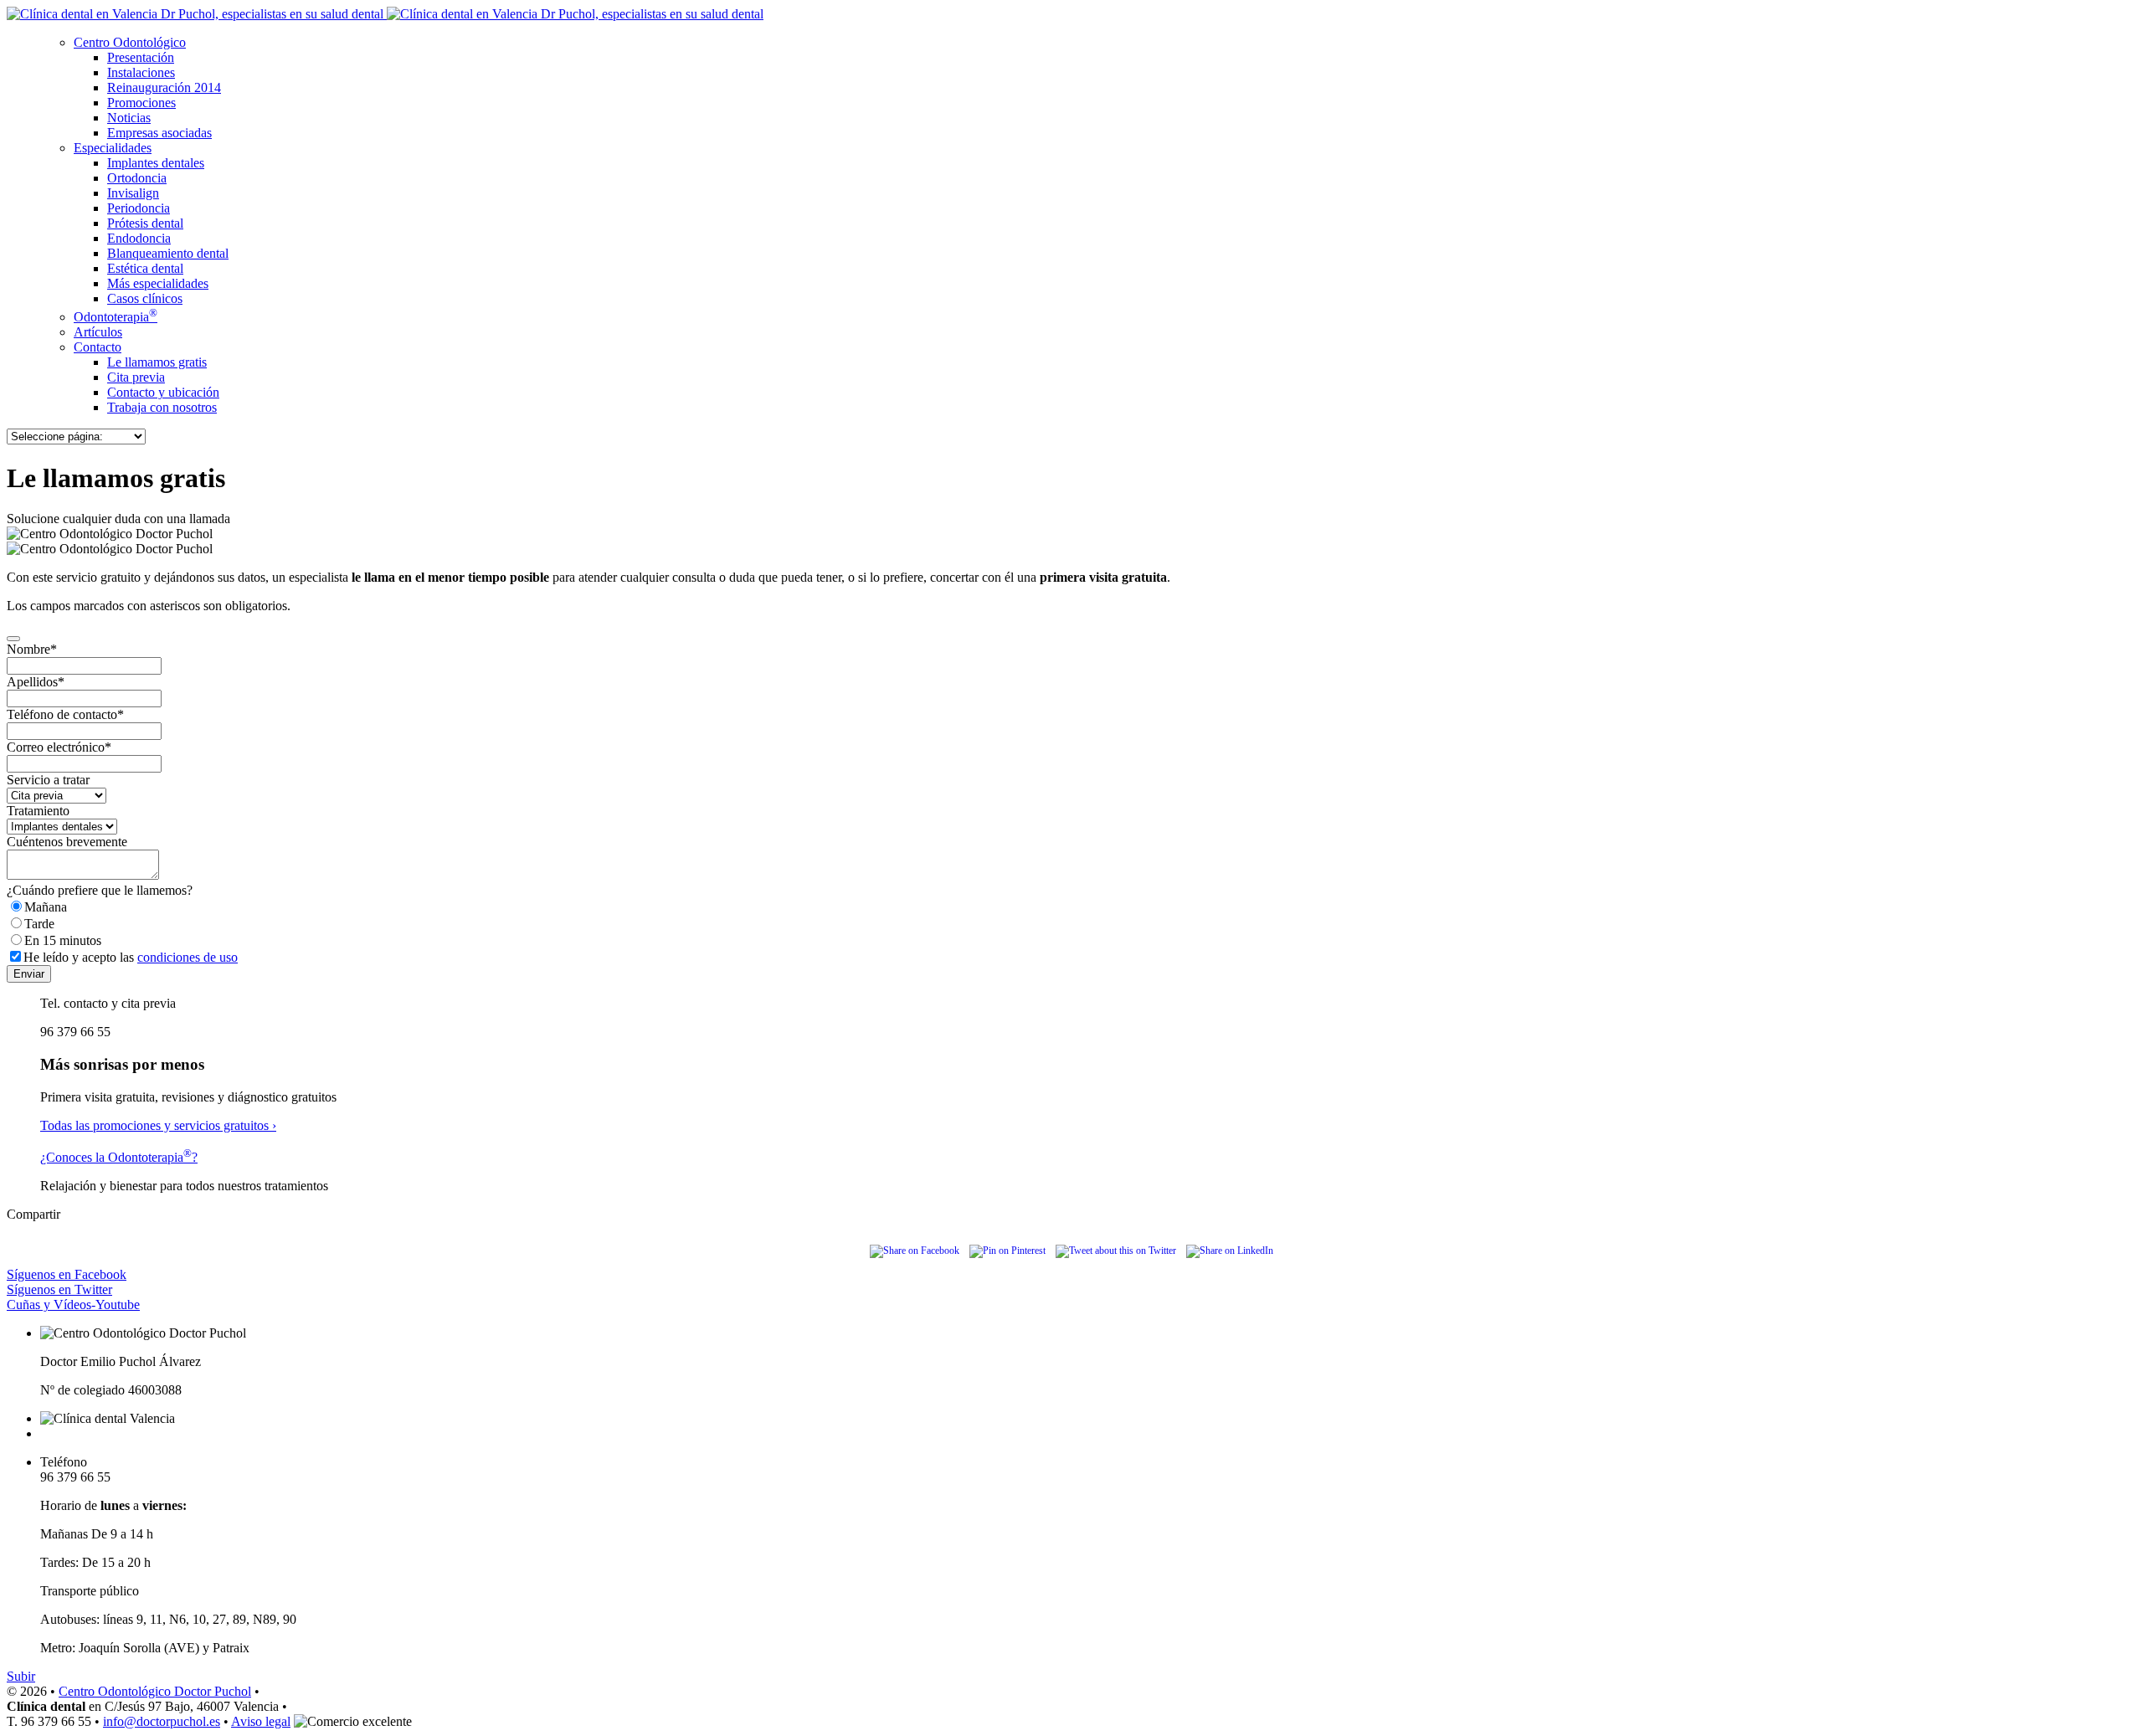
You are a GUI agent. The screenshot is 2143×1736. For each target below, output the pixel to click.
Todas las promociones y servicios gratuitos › (158, 1125)
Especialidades (113, 148)
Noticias (129, 118)
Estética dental (145, 268)
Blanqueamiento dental (168, 253)
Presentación (141, 57)
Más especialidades (158, 283)
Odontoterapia (116, 317)
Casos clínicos (145, 298)
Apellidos (36, 682)
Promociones (141, 103)
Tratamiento (38, 811)
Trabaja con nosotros (162, 407)
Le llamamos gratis (157, 362)
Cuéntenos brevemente (67, 842)
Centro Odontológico (130, 42)
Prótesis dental (145, 223)
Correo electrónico (59, 747)
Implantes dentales (156, 163)
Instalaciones (141, 72)
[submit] (13, 639)
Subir (21, 1676)
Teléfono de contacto (65, 714)
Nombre (32, 649)
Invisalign (133, 193)
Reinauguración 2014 (164, 87)
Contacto (98, 347)
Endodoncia (139, 238)
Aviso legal (261, 1721)
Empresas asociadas (159, 133)
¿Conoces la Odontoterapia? (119, 1157)
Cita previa (136, 377)
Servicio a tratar (48, 780)
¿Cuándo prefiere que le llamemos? (100, 890)
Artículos (98, 332)
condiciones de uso (188, 957)
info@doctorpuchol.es (162, 1721)
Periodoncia (139, 208)
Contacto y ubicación (163, 392)
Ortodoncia (137, 178)
